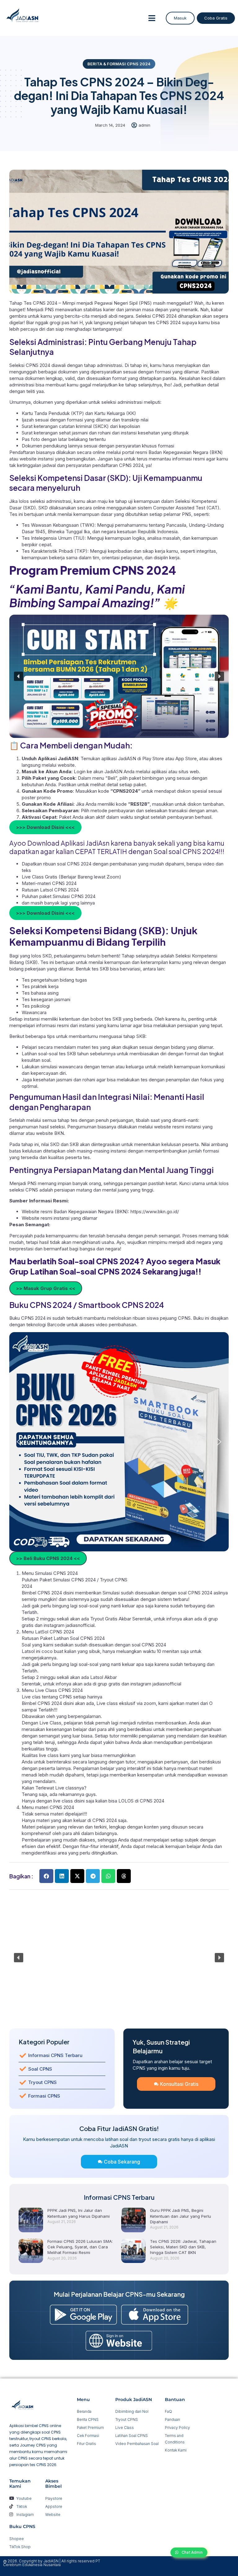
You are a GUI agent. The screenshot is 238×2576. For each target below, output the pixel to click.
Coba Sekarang (122, 2162)
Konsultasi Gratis (179, 2084)
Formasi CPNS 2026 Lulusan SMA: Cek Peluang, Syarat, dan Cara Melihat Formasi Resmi (80, 2247)
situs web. (189, 771)
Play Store (154, 758)
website (66, 765)
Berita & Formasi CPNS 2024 (119, 64)
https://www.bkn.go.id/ (155, 1212)
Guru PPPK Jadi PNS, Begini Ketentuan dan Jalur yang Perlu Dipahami (181, 2216)
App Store (186, 758)
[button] (152, 18)
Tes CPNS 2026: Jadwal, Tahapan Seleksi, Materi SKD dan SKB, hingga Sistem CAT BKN (183, 2247)
